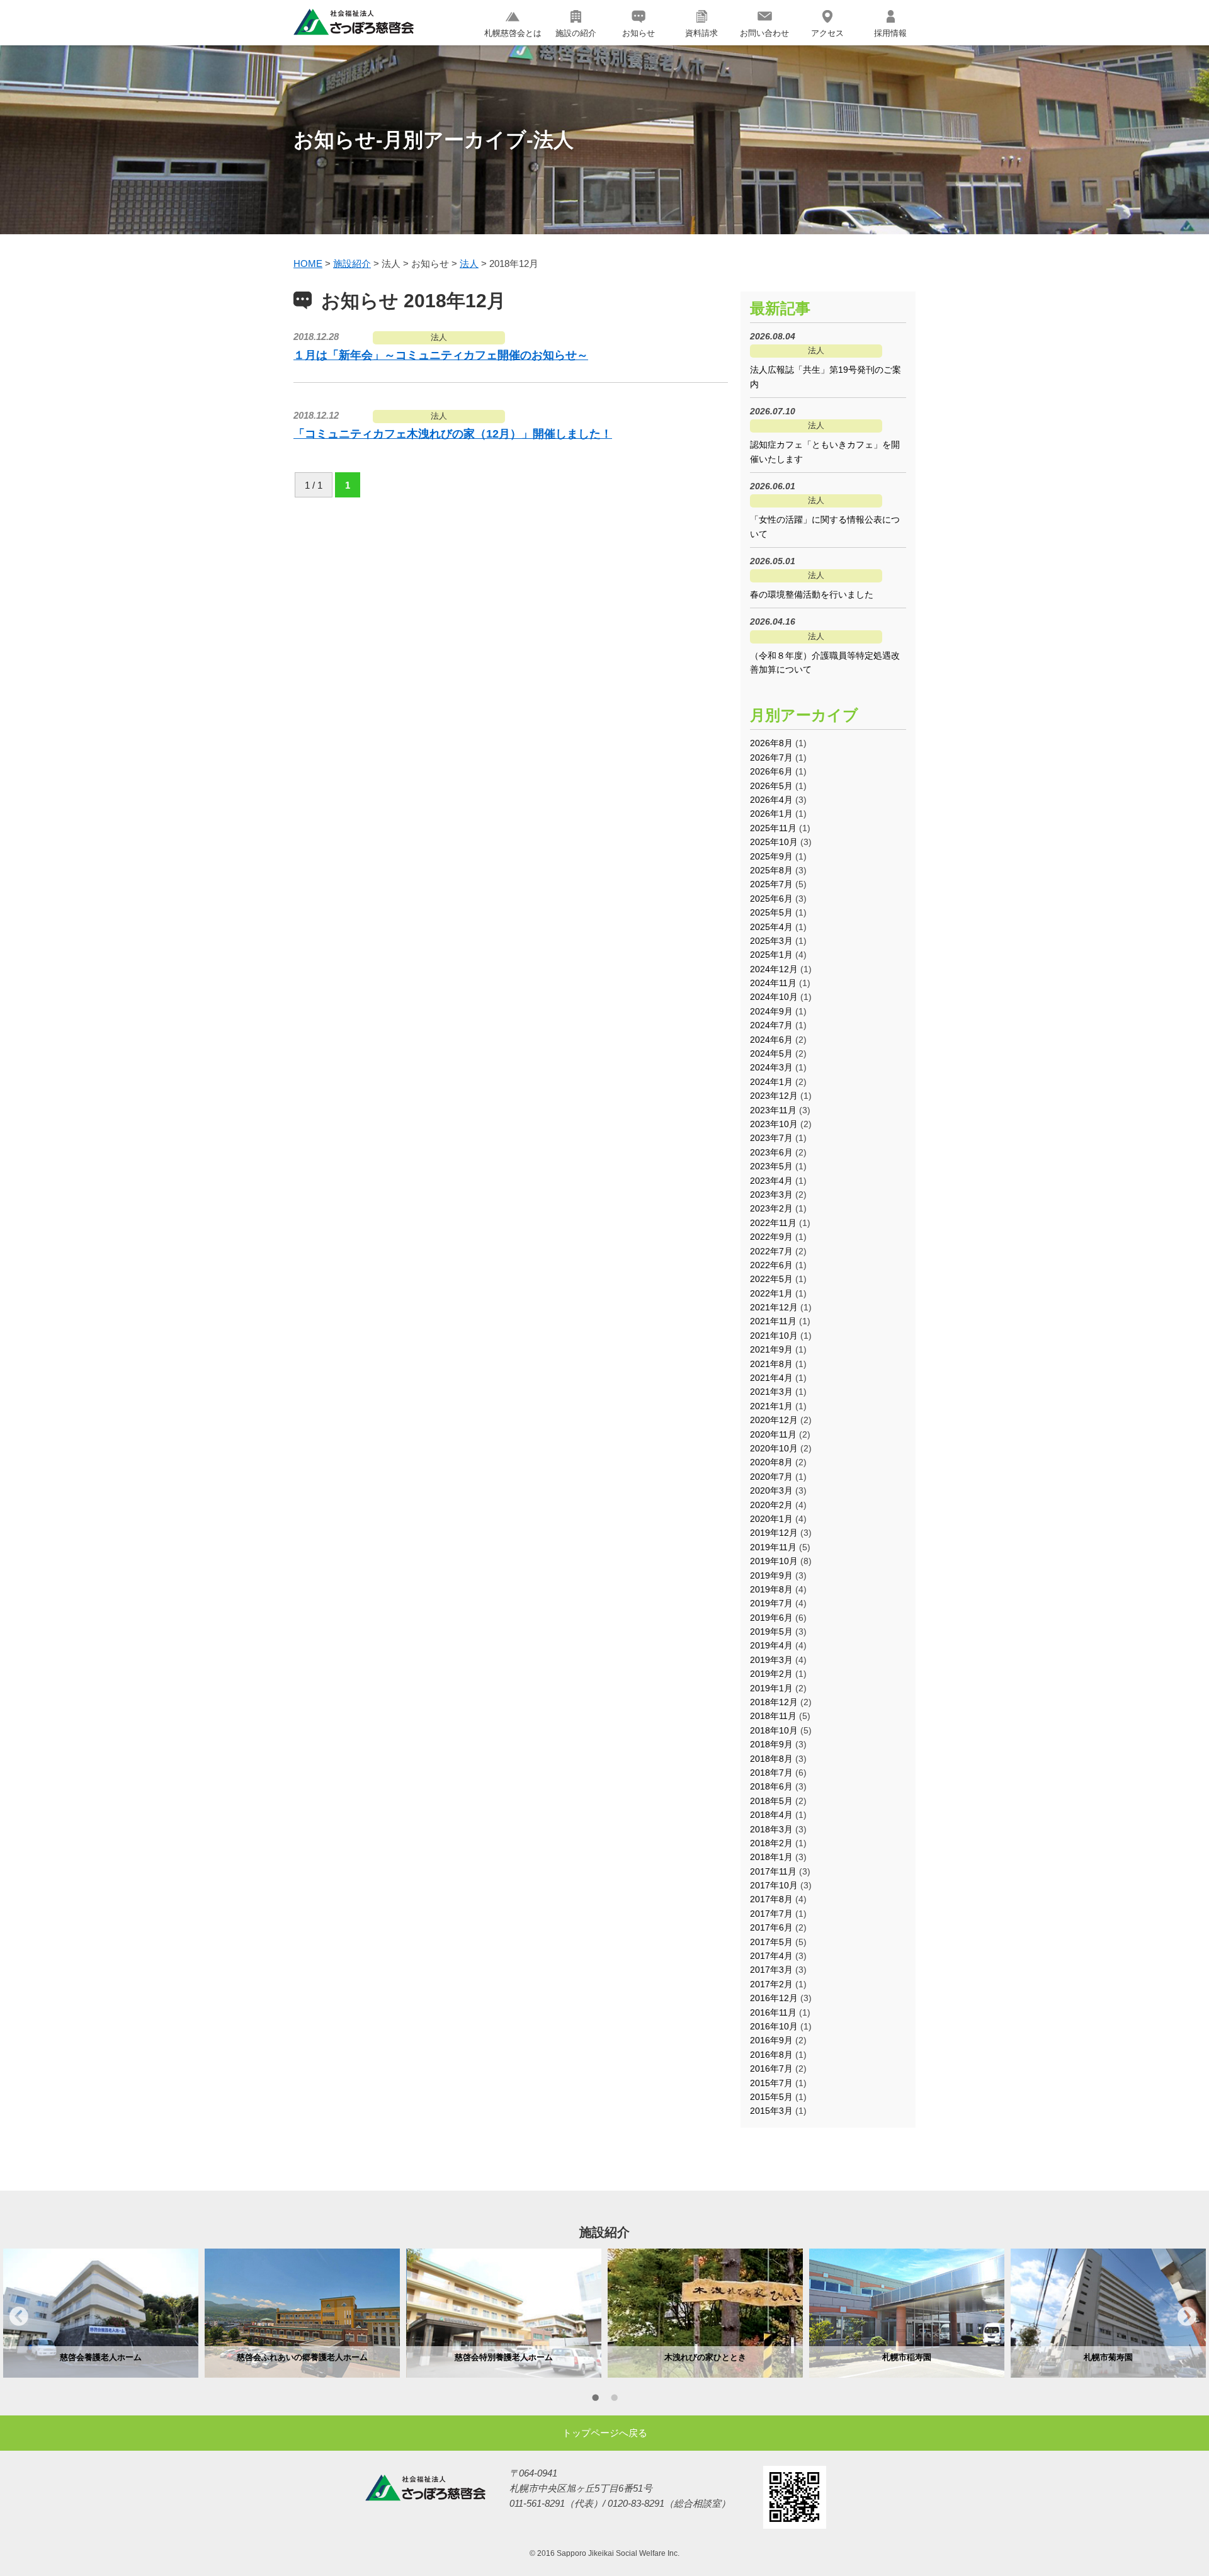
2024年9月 (771, 1011)
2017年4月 (771, 1956)
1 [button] (595, 2400)
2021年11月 (773, 1321)
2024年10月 (774, 997)
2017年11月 (773, 1871)
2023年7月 (771, 1138)
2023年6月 (771, 1152)
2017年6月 (771, 1927)
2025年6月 (771, 899)
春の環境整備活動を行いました (812, 594)
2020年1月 (771, 1519)
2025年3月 (771, 941)
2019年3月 (771, 1660)
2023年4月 (771, 1181)
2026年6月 (771, 771)
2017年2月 (771, 1984)
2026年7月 (771, 757)
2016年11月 (773, 2012)
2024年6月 (771, 1040)
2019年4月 (771, 1645)
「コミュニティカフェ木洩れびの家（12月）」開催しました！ (453, 434)
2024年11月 (773, 983)
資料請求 (701, 33)
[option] (101, 2313)
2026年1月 (771, 814)
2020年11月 (773, 1434)
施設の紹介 (576, 33)
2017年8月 (771, 1899)
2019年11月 (773, 1547)
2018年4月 (771, 1815)
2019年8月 (771, 1589)
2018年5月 (771, 1801)
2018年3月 (771, 1829)
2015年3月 (771, 2111)
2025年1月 (771, 955)
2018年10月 (774, 1730)
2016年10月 (774, 2026)
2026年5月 (771, 786)
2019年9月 (771, 1575)
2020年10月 (774, 1448)
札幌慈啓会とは (513, 33)
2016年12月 (774, 1998)
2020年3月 (771, 1490)
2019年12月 (774, 1533)
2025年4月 (771, 927)
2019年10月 (774, 1561)
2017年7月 (771, 1914)
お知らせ (639, 33)
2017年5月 (771, 1942)
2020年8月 (771, 1462)
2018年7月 (771, 1773)
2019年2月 (771, 1674)
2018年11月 (773, 1716)
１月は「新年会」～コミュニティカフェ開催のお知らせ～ (441, 355)
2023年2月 (771, 1208)
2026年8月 (771, 743)
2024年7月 (771, 1025)
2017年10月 (774, 1885)
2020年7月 (771, 1477)
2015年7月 (771, 2083)
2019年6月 (771, 1618)
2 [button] (614, 2400)
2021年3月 (771, 1392)
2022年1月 (771, 1293)
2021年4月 (771, 1378)
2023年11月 (773, 1110)
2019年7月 (771, 1603)
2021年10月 (774, 1336)
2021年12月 (774, 1307)
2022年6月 (771, 1265)
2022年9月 (771, 1237)
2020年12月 (774, 1420)
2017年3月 (771, 1970)
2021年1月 (771, 1406)
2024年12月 (774, 969)
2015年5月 (771, 2097)
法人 (439, 337)
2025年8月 (771, 870)
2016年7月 (771, 2068)
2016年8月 (771, 2055)
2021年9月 (771, 1349)
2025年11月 (773, 828)
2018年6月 (771, 1786)
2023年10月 (774, 1124)
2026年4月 (771, 800)
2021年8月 (771, 1364)
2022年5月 (771, 1279)
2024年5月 (771, 1053)
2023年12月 (774, 1096)
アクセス (827, 33)
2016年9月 (771, 2040)
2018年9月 (771, 1744)
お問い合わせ (764, 33)
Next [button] (1187, 2316)
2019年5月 (771, 1631)
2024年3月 (771, 1067)
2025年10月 (774, 842)
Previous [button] (19, 2316)
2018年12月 (774, 1702)
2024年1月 (771, 1082)
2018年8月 (771, 1759)
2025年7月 (771, 884)
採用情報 (890, 33)
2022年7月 (771, 1251)
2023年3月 (771, 1194)
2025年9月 (771, 856)
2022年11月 (773, 1223)
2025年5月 (771, 912)
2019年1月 (771, 1688)
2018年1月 (771, 1857)
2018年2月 (771, 1843)
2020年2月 (771, 1505)
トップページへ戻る (605, 2433)
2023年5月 (771, 1166)
